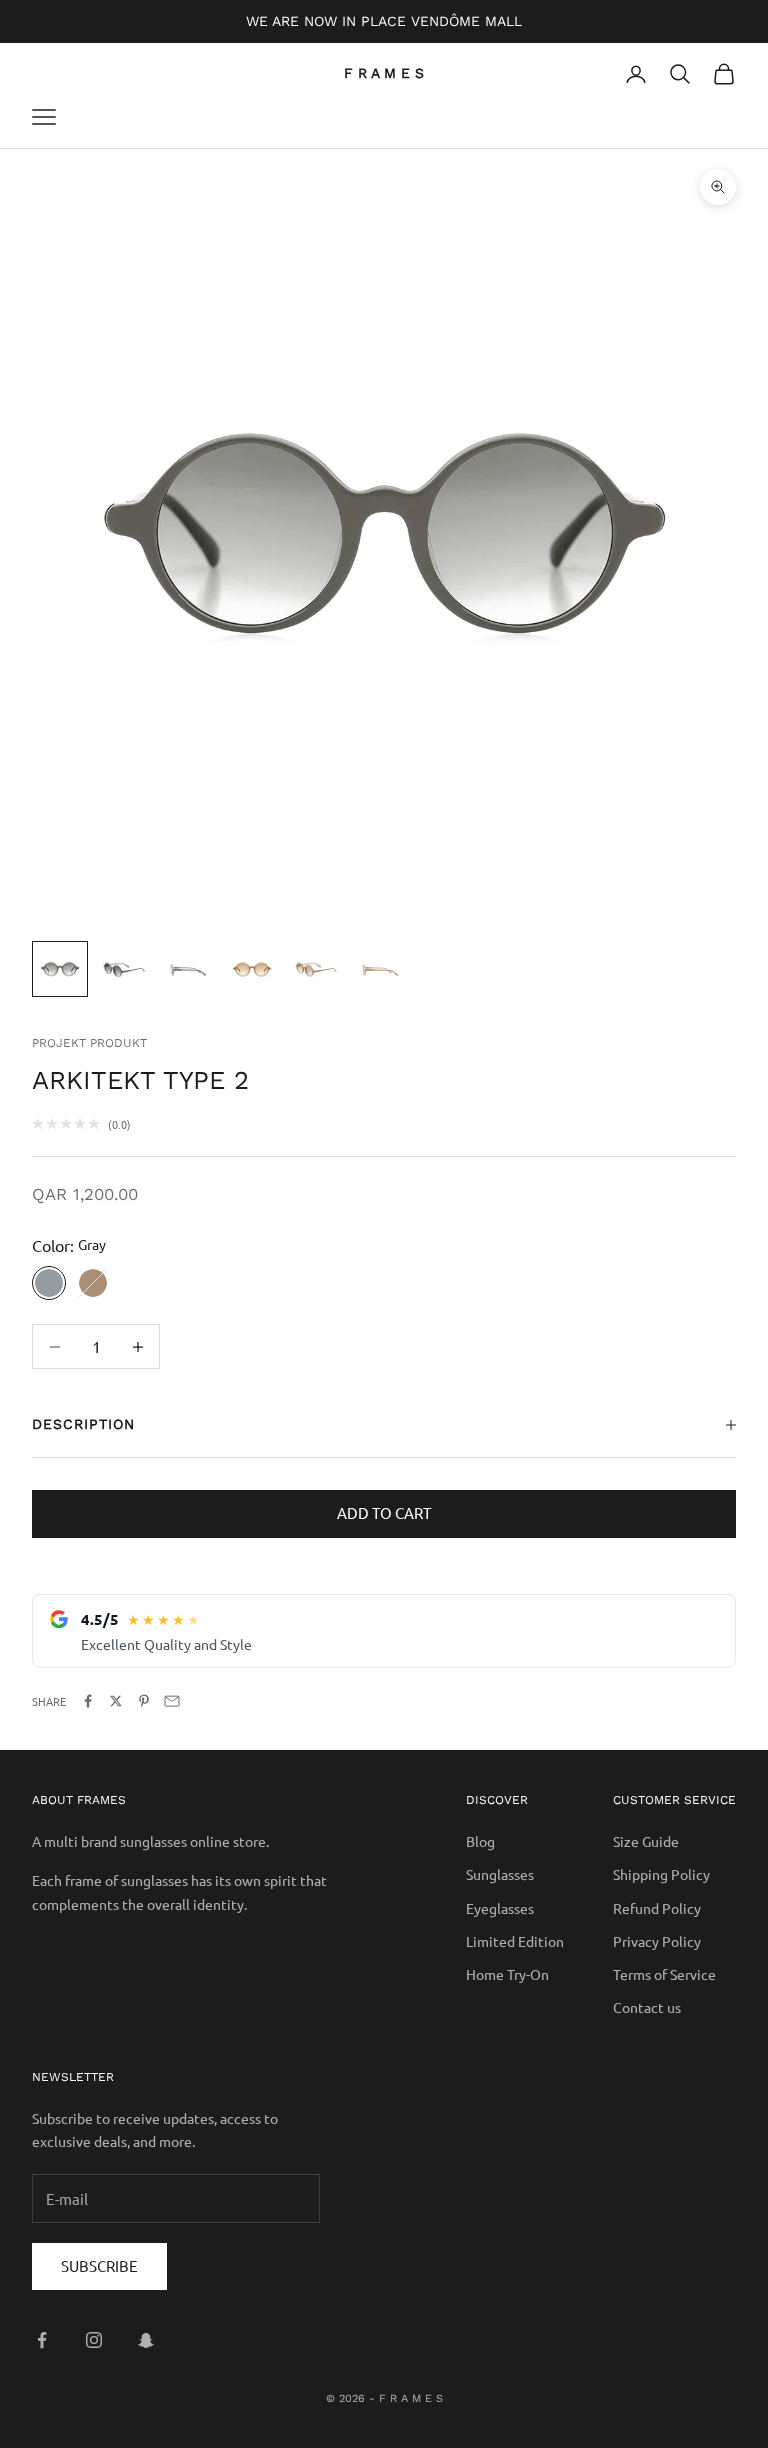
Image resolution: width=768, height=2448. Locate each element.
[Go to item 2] (124, 969)
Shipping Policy (661, 1874)
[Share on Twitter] (116, 1701)
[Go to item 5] (316, 969)
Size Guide (646, 1841)
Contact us (647, 2007)
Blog (480, 1841)
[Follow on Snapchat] (146, 2340)
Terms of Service (664, 1974)
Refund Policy (657, 1908)
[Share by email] (172, 1701)
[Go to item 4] (252, 969)
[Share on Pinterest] (144, 1701)
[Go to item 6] (380, 969)
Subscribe (99, 2265)
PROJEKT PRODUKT (89, 1043)
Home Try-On (507, 1974)
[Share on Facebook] (88, 1701)
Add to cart (384, 1512)
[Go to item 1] (60, 969)
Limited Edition (515, 1941)
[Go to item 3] (188, 969)
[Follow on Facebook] (42, 2340)
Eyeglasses (500, 1908)
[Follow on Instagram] (94, 2340)
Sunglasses (500, 1874)
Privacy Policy (657, 1941)
